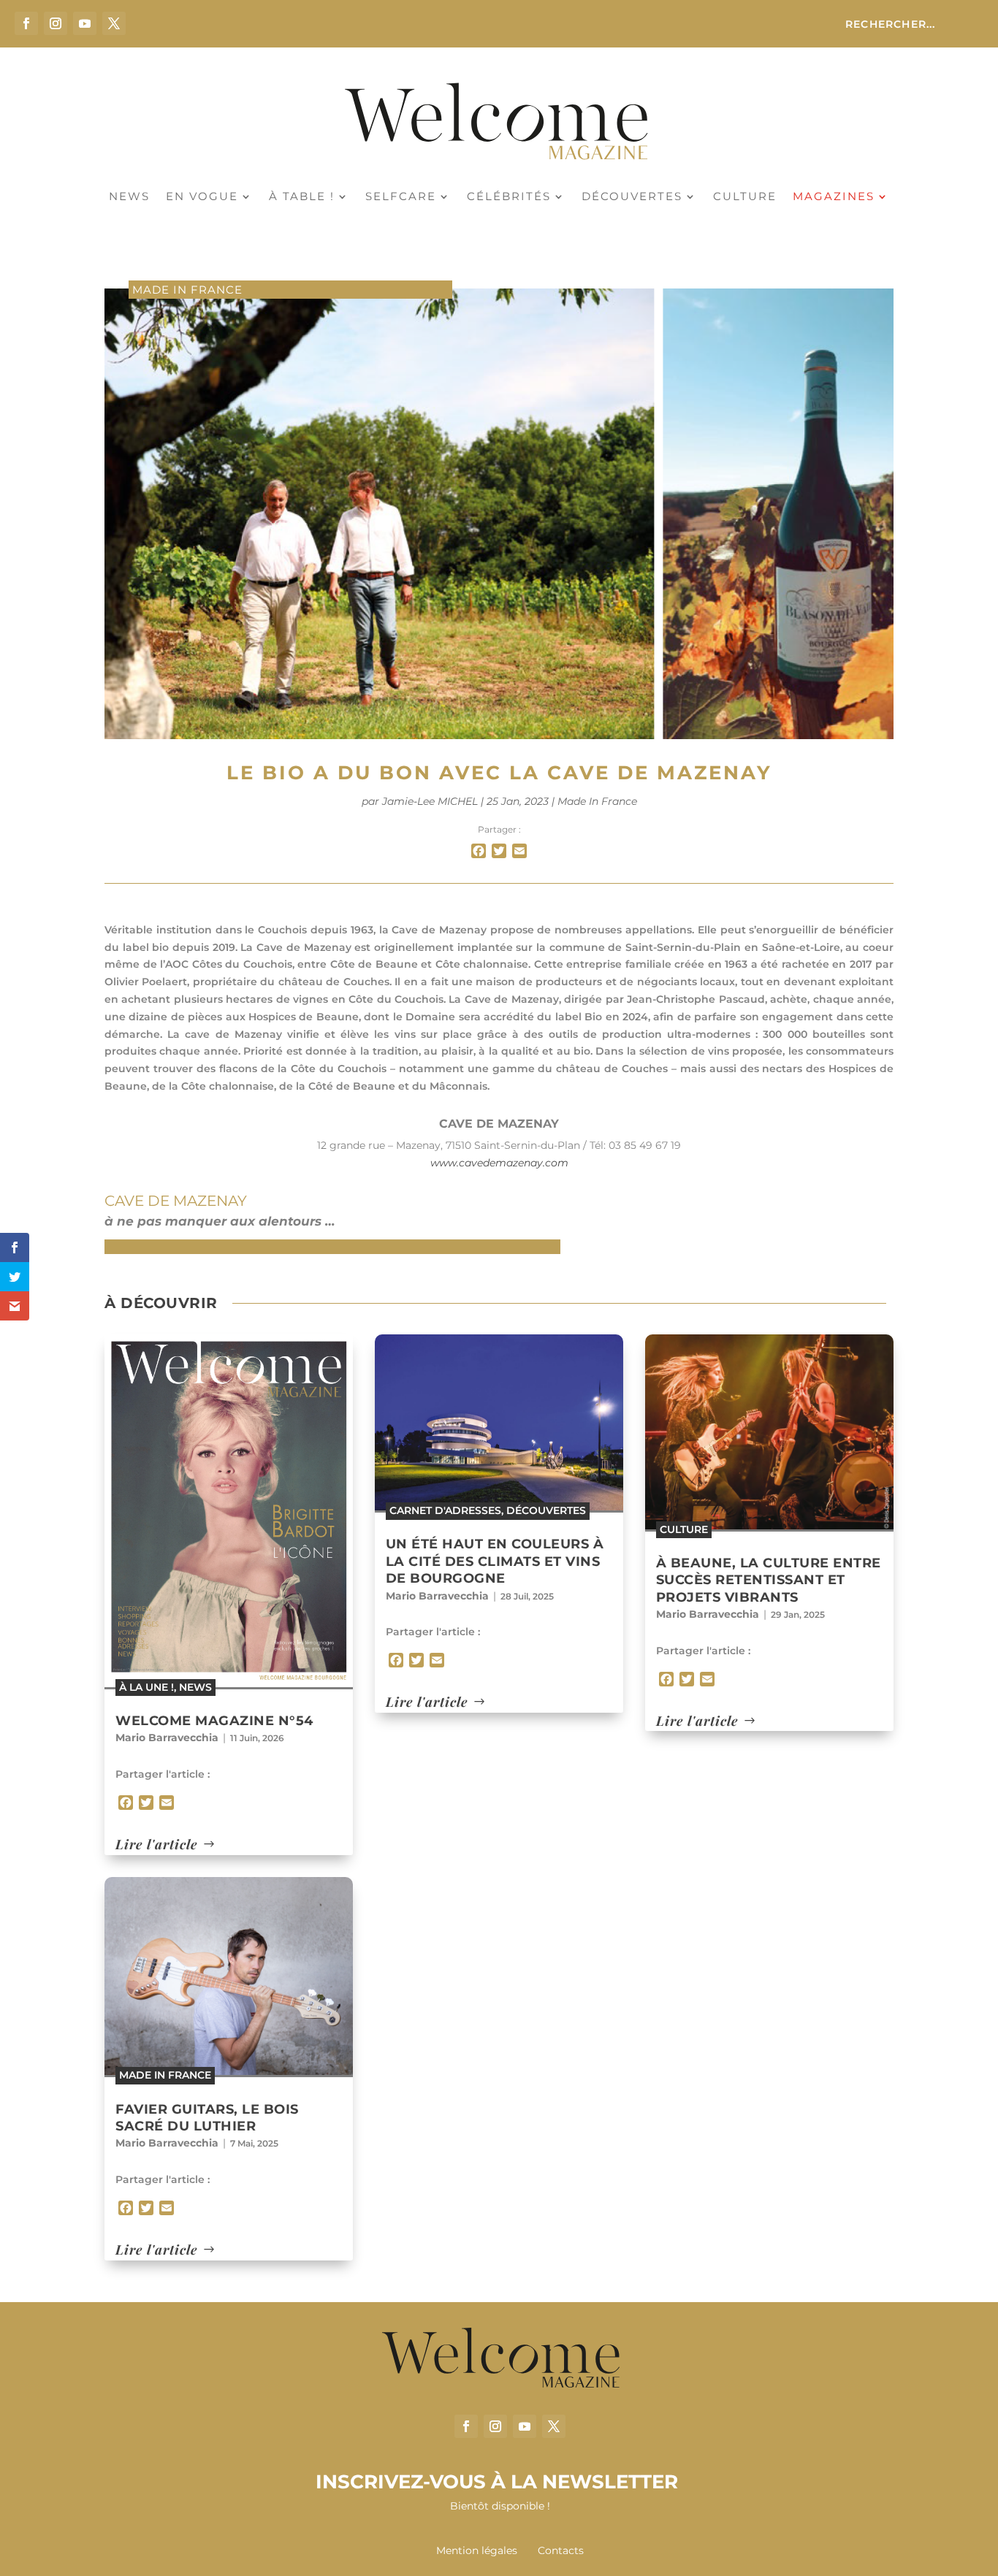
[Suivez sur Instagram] (56, 23)
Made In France (187, 290)
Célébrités (509, 197)
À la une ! (146, 1687)
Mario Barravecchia (167, 1738)
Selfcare (401, 197)
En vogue (202, 197)
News (129, 197)
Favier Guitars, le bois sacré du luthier (207, 2118)
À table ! (302, 197)
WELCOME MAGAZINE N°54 (214, 1721)
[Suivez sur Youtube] (85, 23)
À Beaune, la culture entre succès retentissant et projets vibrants (769, 1580)
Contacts (561, 2550)
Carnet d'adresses (445, 1510)
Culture (745, 197)
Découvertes (632, 197)
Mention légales (478, 2550)
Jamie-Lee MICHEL (430, 801)
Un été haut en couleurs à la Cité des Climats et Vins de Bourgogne (495, 1561)
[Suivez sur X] (114, 23)
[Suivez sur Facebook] (26, 23)
